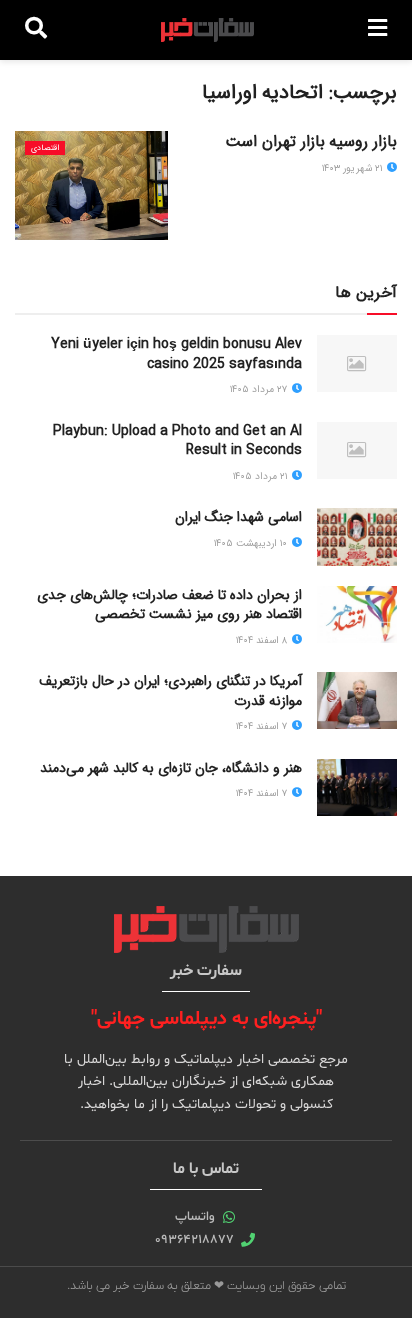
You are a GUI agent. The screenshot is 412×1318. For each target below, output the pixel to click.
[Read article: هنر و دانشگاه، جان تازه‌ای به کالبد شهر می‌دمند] (357, 787)
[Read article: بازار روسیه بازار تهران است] (91, 185)
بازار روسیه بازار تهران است (311, 141)
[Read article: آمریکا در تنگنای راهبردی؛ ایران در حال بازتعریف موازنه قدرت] (357, 700)
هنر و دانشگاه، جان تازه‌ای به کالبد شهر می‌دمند (171, 768)
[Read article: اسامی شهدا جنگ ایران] (357, 536)
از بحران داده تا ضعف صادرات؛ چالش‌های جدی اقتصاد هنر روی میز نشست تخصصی (169, 605)
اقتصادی (45, 148)
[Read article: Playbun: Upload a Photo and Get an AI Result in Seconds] (357, 450)
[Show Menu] (377, 30)
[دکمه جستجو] (36, 30)
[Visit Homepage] (207, 30)
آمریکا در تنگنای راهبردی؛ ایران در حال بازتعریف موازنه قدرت (170, 691)
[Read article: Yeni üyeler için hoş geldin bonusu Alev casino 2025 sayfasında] (357, 363)
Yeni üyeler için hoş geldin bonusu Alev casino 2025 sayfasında (176, 354)
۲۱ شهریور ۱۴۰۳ (353, 168)
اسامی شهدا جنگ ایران (238, 517)
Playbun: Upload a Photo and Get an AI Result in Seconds (177, 441)
